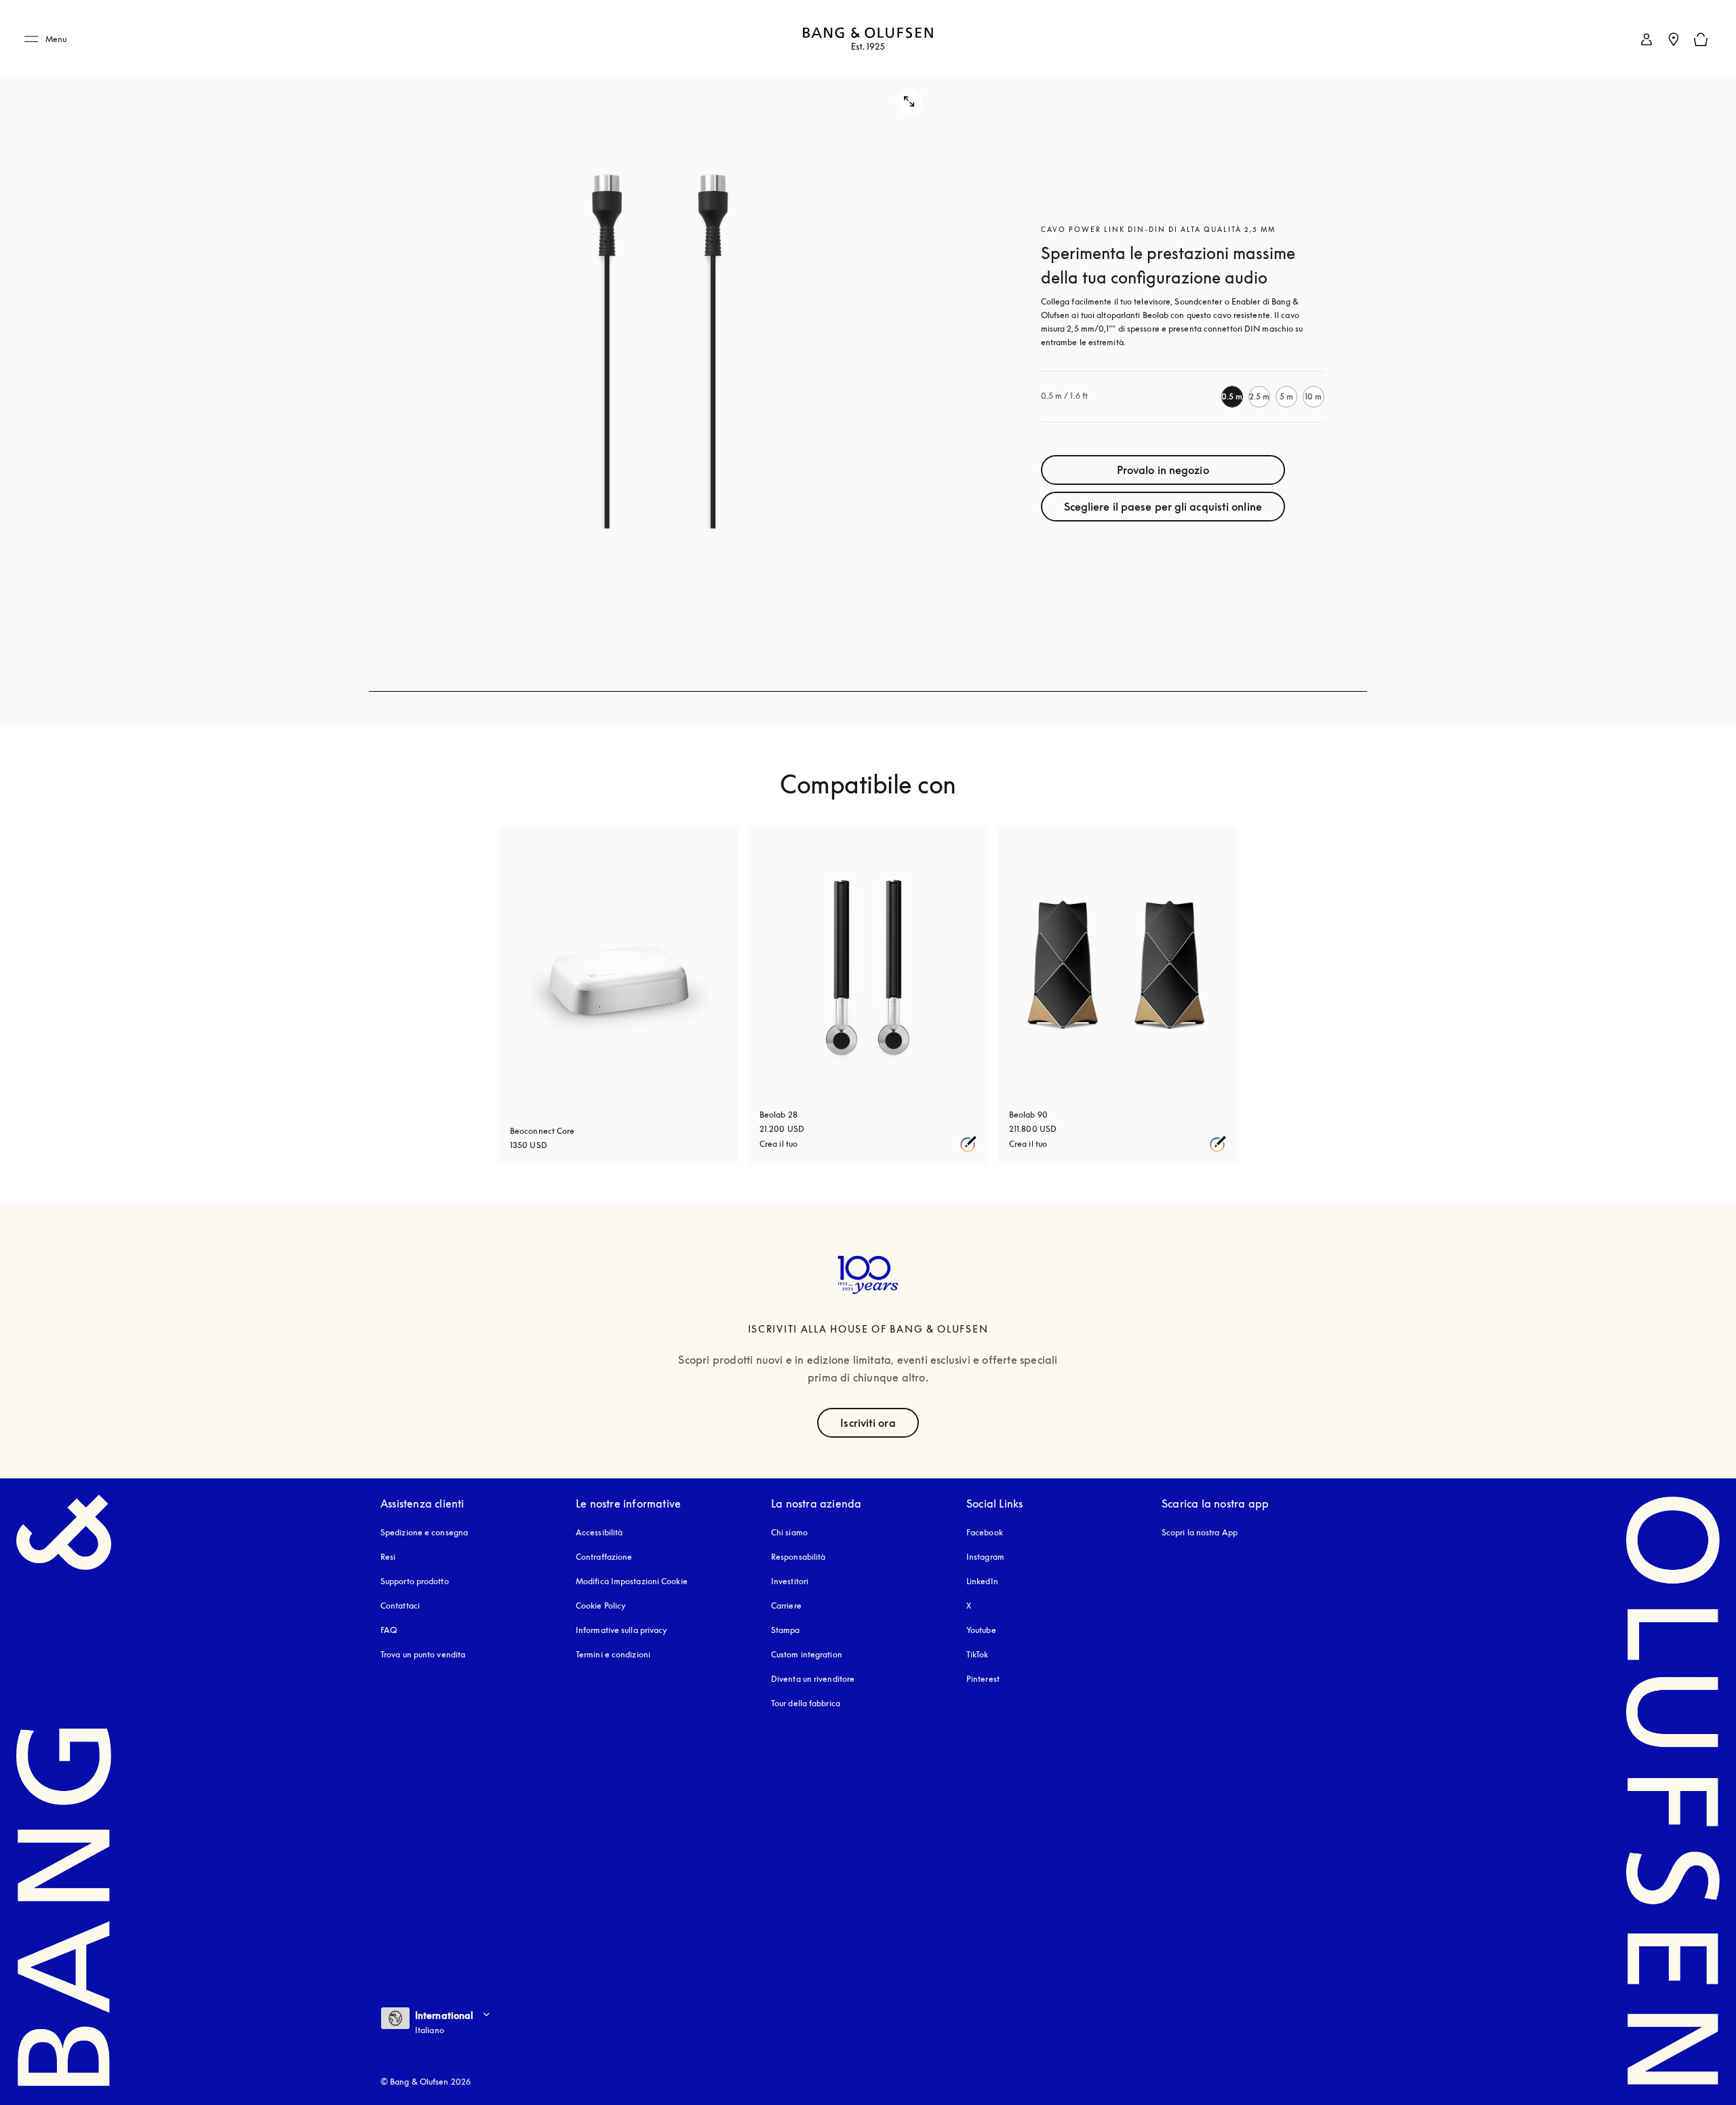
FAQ (389, 1630)
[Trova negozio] (1674, 39)
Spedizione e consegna (424, 1532)
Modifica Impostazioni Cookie (632, 1581)
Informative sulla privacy (622, 1630)
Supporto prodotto (415, 1581)
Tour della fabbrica (806, 1703)
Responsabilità (798, 1557)
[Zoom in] (660, 346)
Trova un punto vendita (423, 1654)
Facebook (985, 1532)
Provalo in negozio (1163, 470)
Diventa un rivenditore (813, 1679)
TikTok (978, 1654)
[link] (1646, 39)
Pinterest (983, 1679)
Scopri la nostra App (1200, 1532)
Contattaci (400, 1606)
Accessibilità (599, 1532)
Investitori (790, 1581)
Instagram (985, 1557)
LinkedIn (982, 1581)
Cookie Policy (601, 1606)
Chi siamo (789, 1532)
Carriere (786, 1606)
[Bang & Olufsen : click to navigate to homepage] (868, 40)
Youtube (981, 1630)
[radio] (1232, 397)
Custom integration (807, 1654)
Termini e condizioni (613, 1654)
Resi (388, 1557)
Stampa (786, 1630)
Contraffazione (604, 1557)
